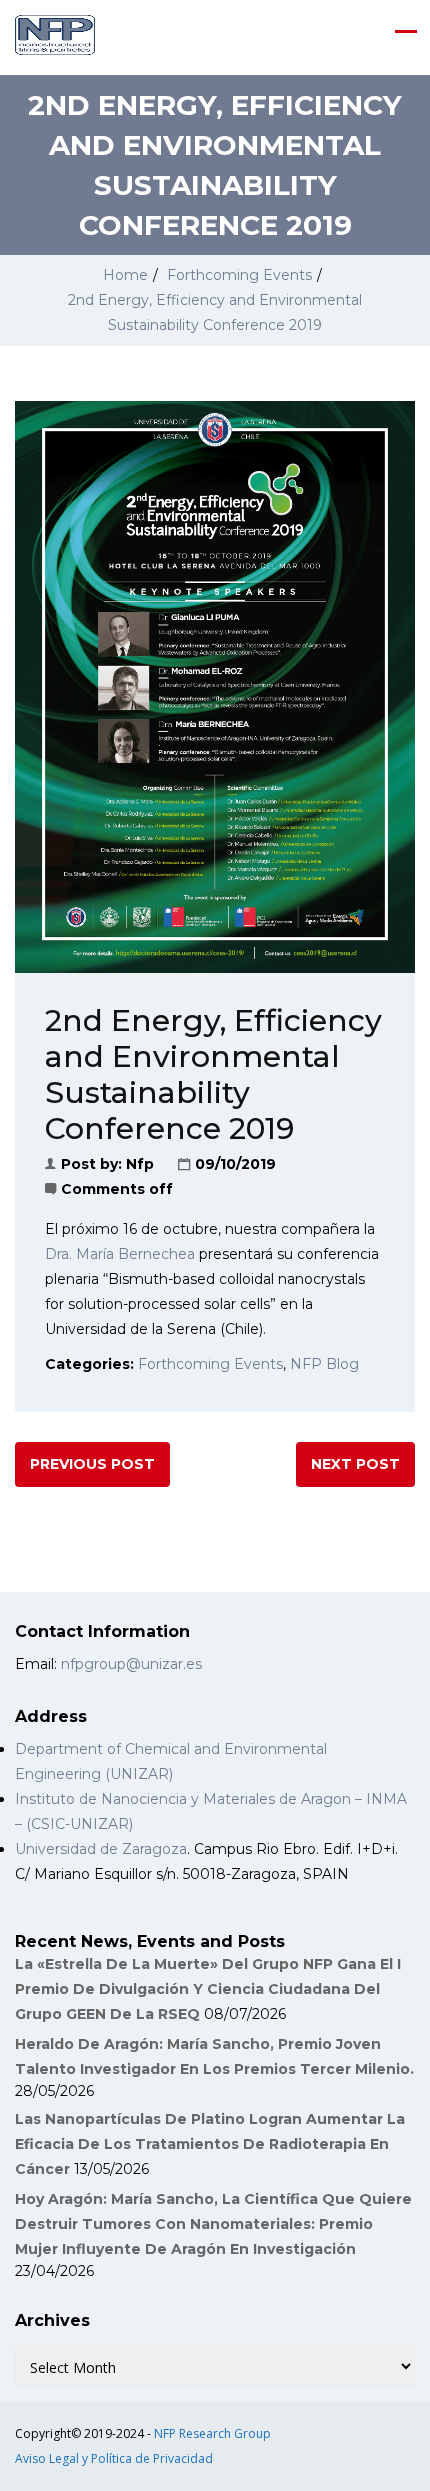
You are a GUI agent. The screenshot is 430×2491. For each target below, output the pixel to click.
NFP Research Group (212, 2433)
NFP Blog (324, 1364)
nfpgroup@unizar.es (131, 1664)
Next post (355, 1464)
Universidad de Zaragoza (101, 1849)
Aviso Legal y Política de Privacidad (114, 2458)
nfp (140, 1164)
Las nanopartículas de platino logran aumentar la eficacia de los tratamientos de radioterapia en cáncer (210, 2144)
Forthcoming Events (239, 275)
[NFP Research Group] (55, 35)
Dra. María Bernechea (120, 1254)
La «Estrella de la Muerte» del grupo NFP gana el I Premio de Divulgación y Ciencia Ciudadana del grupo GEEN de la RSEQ (208, 1989)
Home (125, 275)
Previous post (92, 1464)
